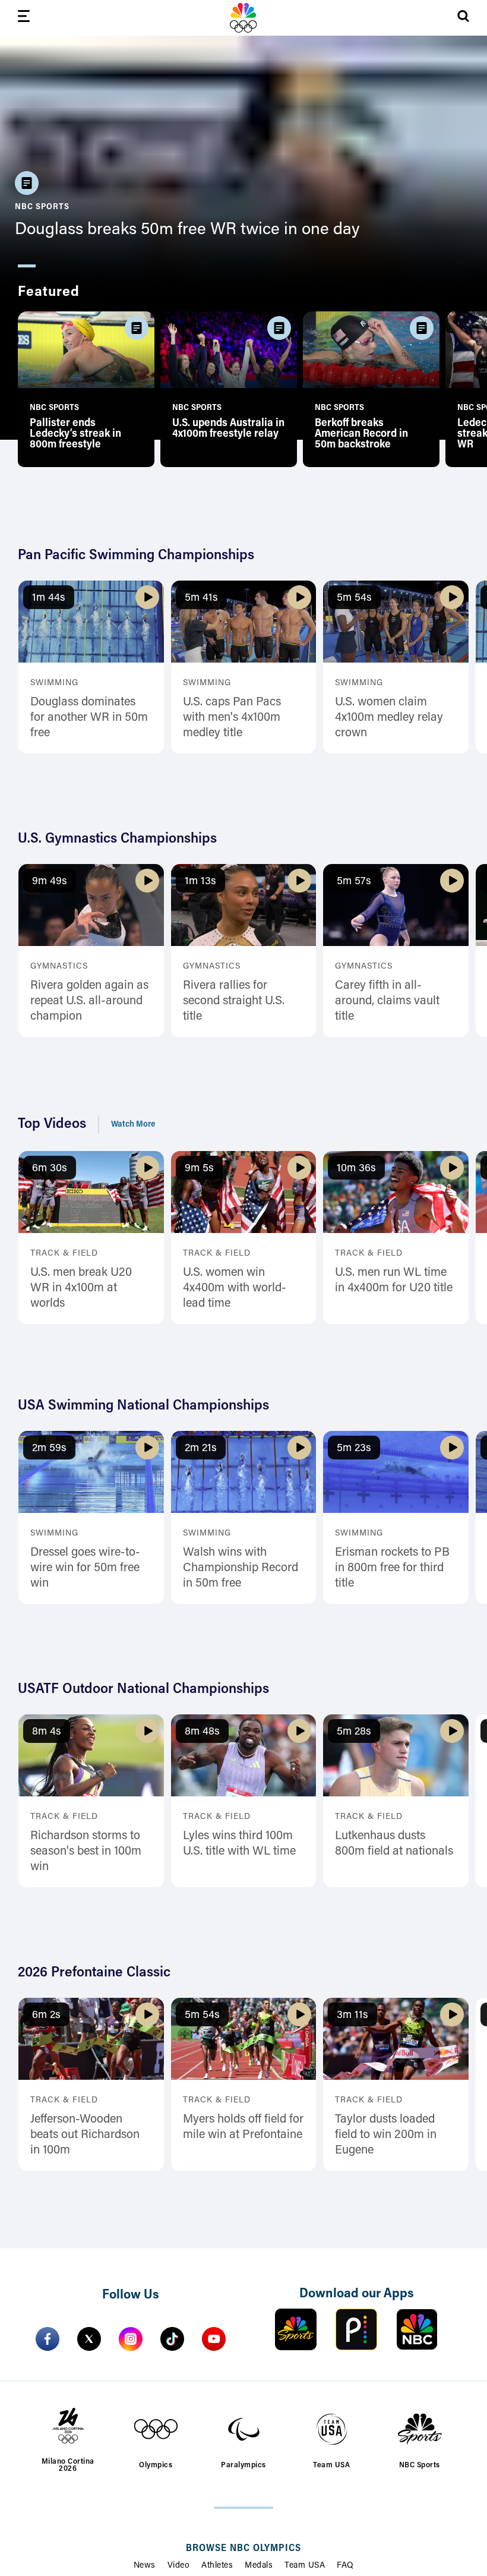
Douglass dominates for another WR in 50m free (89, 718)
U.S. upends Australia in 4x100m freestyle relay (228, 429)
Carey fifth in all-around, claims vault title (387, 1001)
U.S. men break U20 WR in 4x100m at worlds (81, 1288)
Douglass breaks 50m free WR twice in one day (187, 230)
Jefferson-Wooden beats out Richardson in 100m (85, 2135)
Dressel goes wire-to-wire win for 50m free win (85, 1568)
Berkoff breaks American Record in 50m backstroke (361, 434)
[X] (89, 2339)
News (145, 2566)
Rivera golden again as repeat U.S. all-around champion (89, 1001)
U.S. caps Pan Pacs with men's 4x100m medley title (232, 718)
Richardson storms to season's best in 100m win (86, 1852)
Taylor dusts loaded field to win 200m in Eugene (386, 2135)
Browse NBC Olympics (243, 2549)
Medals (259, 2566)
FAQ (345, 2566)
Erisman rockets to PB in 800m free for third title (392, 1568)
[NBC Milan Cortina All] (243, 18)
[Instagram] (131, 2339)
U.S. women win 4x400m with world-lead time (235, 1288)
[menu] (24, 18)
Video (179, 2566)
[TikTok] (172, 2339)
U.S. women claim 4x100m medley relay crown (389, 718)
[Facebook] (48, 2339)
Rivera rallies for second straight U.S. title (234, 1001)
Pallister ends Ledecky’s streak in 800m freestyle (75, 434)
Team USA (305, 2566)
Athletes (217, 2566)
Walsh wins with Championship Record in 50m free (241, 1568)
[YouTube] (214, 2339)
